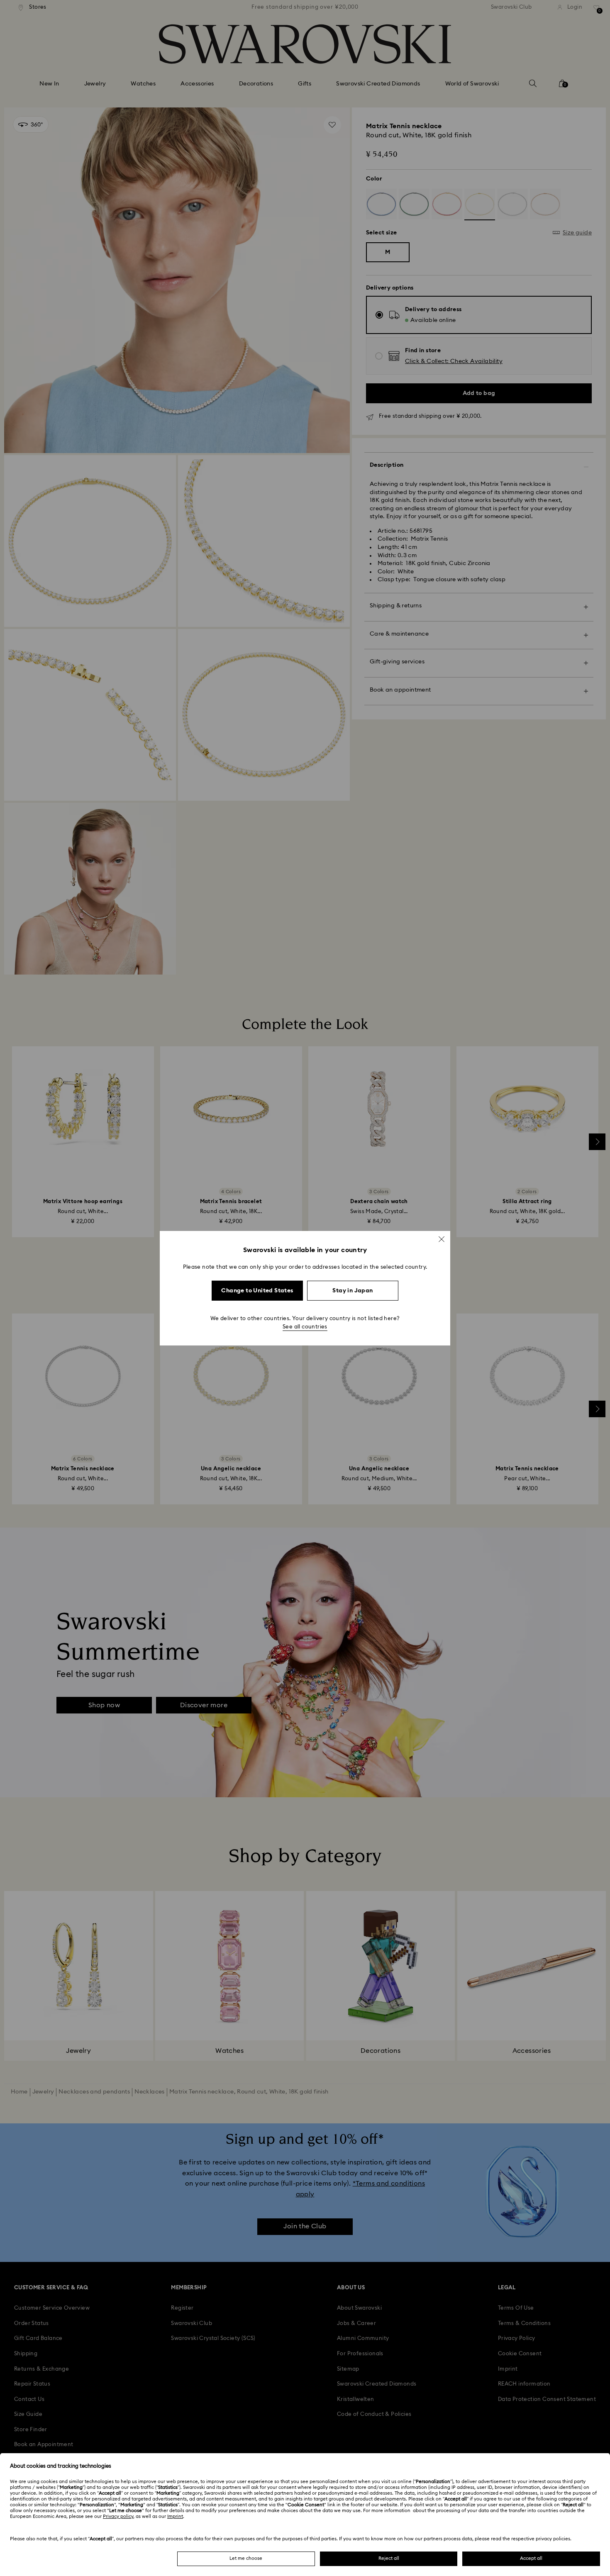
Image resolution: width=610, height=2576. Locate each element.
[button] (442, 1239)
